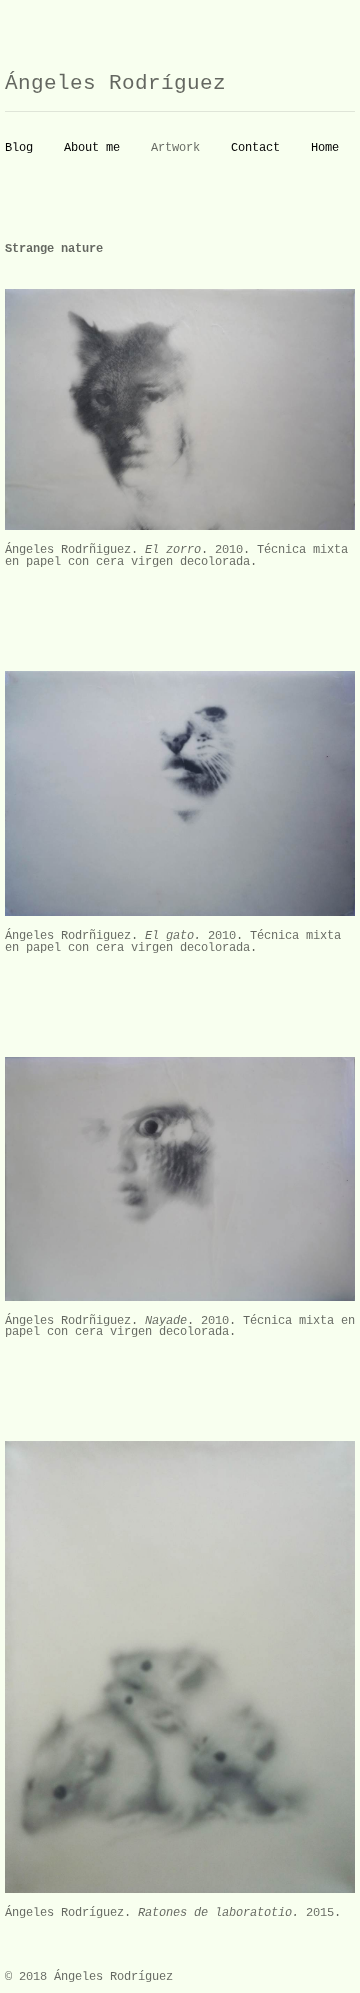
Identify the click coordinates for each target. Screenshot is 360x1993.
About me (92, 147)
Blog (19, 147)
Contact (255, 147)
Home (325, 147)
